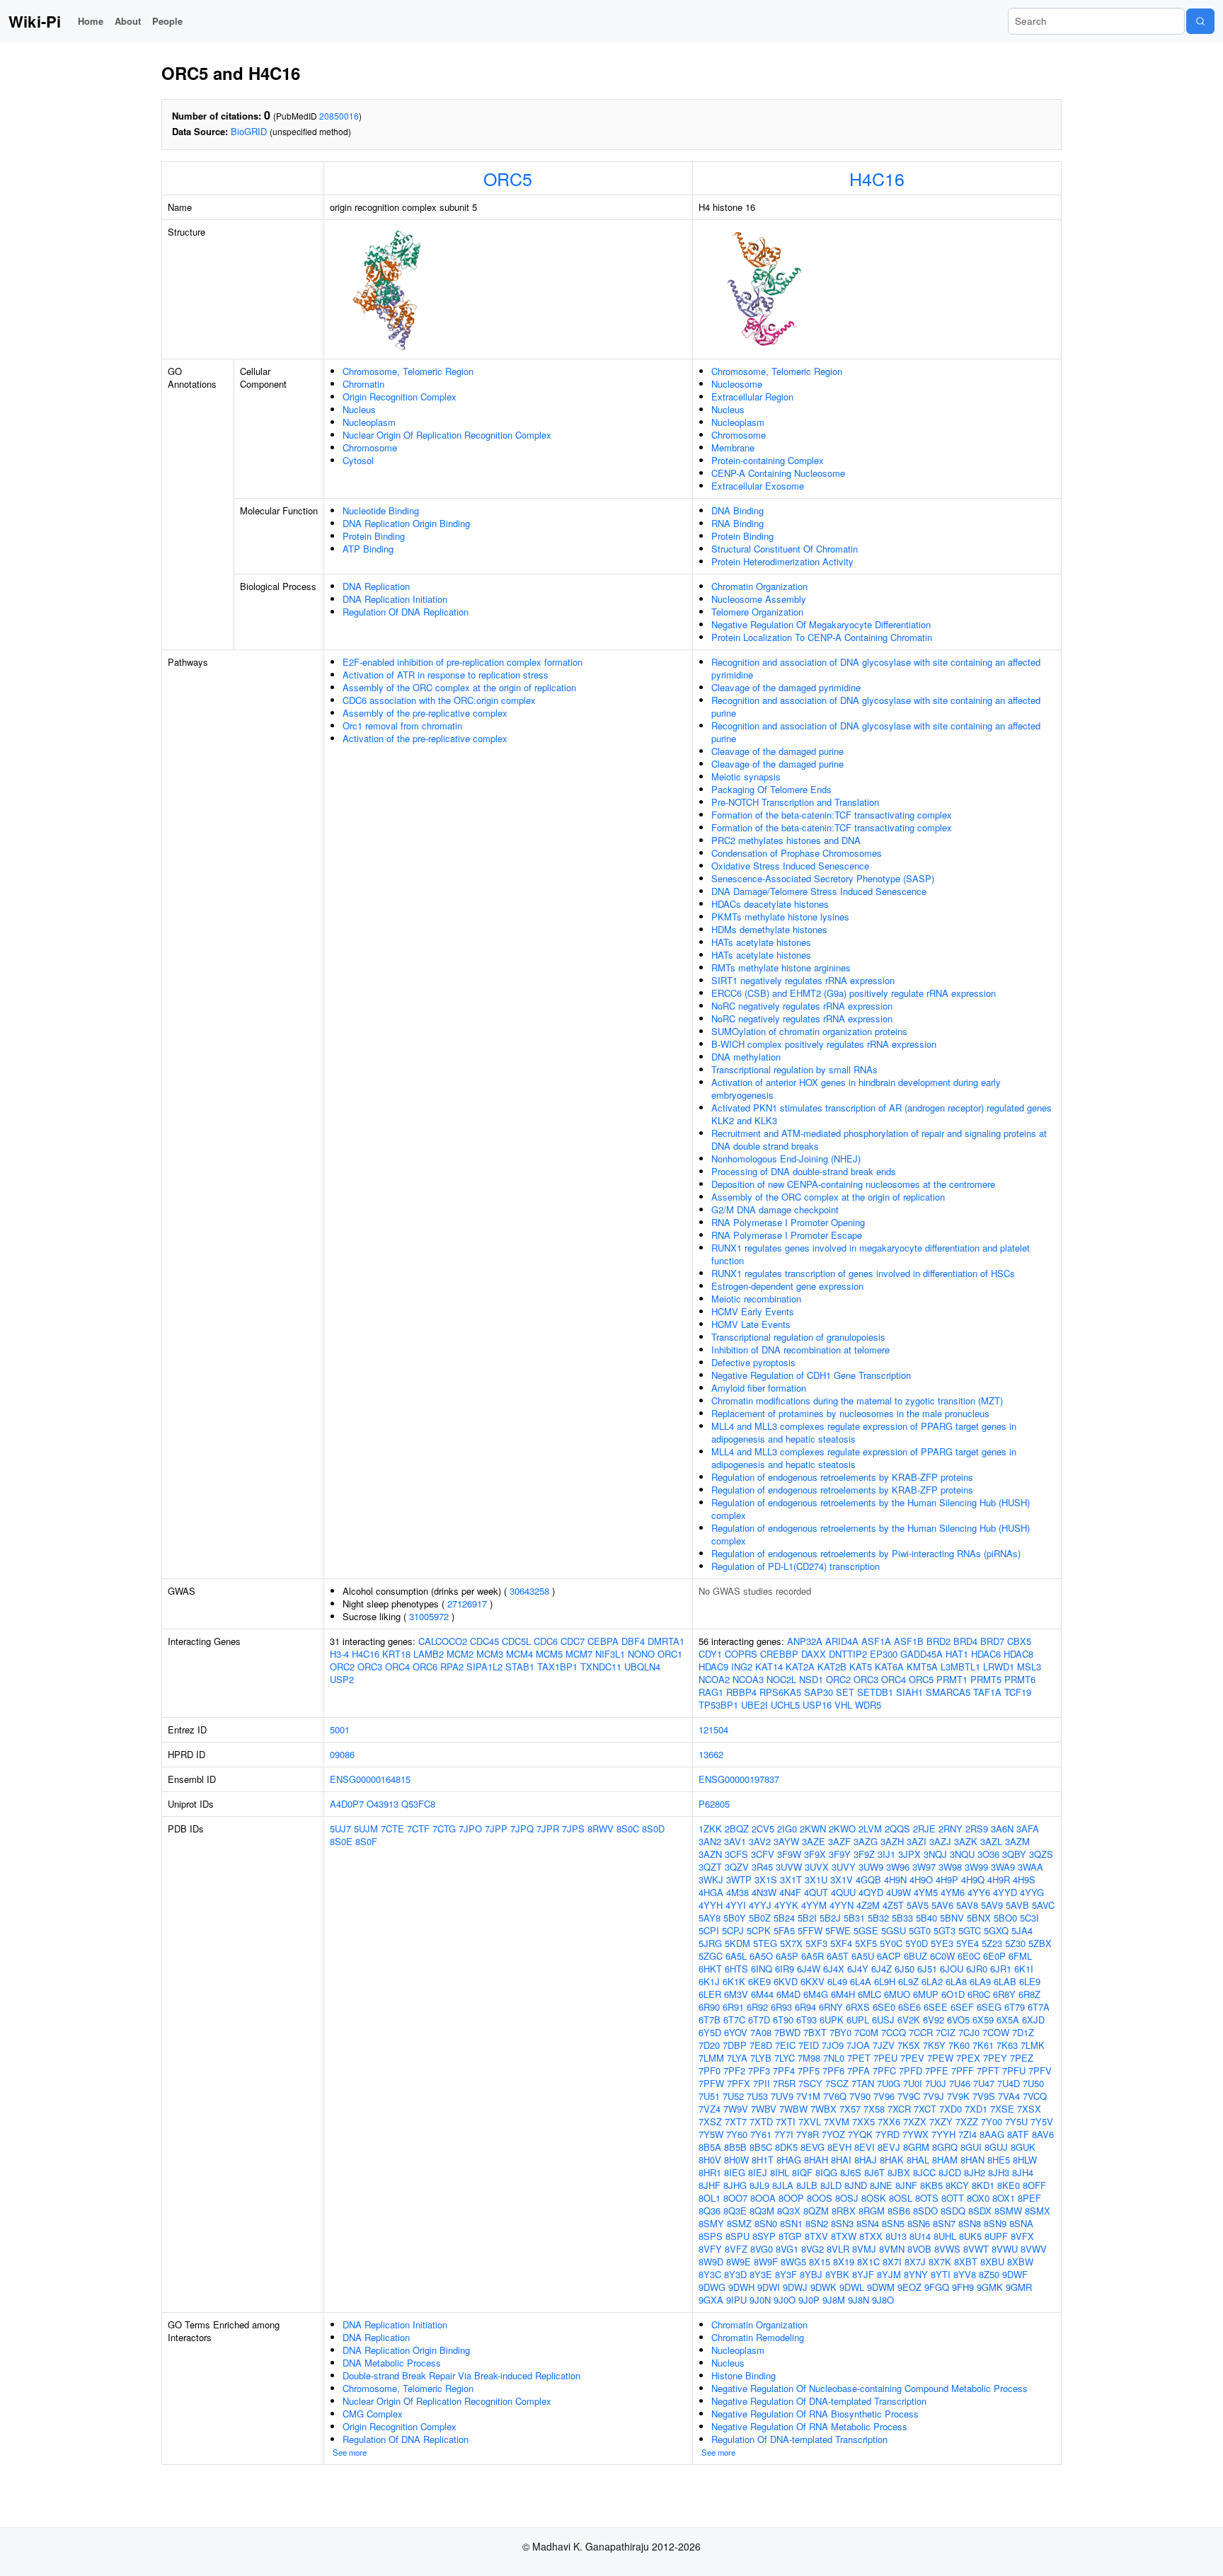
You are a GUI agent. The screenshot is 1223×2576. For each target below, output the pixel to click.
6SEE (936, 2007)
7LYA (737, 2058)
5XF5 (866, 1943)
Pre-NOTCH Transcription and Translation (795, 802)
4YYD (1005, 1892)
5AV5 (918, 1905)
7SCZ (837, 2083)
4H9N (895, 1879)
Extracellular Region (752, 397)
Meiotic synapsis (746, 776)
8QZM (816, 2211)
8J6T (874, 2172)
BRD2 (938, 1641)
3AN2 (710, 1841)
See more (350, 2452)
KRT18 (396, 1654)
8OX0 (978, 2198)
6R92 (757, 2007)
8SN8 (970, 2223)
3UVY (844, 1867)
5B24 (784, 1918)
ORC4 (397, 1667)
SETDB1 (875, 1692)
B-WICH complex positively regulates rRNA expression (824, 1044)
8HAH (816, 2160)
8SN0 (766, 2223)
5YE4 (968, 1943)
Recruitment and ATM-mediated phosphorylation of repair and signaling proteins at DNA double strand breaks (879, 1139)
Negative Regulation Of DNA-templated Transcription (819, 2401)
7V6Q (835, 2096)
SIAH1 (909, 1692)
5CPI (709, 1930)
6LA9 (980, 1981)
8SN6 (919, 2223)
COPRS (741, 1654)
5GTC (970, 1930)
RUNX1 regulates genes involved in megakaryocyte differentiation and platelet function (871, 1254)
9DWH (741, 2287)
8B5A (710, 2147)
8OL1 (710, 2198)
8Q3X (789, 2211)
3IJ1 (886, 1854)
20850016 (339, 116)
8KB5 (931, 2185)
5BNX (979, 1918)
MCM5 (549, 1654)
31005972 (429, 1616)
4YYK (786, 1905)
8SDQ (953, 2211)
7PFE (937, 2070)
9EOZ (909, 2287)
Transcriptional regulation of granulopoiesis (798, 1337)
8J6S (851, 2172)
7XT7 (736, 2121)
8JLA (783, 2185)
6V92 (934, 2020)
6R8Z (1029, 1994)
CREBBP (779, 1654)
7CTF (418, 1829)
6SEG (989, 2007)
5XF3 (816, 1943)
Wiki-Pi (35, 21)
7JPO (470, 1829)
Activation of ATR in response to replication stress (446, 675)
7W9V (736, 2109)
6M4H (843, 1994)
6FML (1020, 1956)
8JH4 (1023, 2172)
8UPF (996, 2236)
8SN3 (842, 2223)
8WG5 (793, 2262)
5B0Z (760, 1918)
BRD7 (992, 1641)
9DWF (1015, 2274)
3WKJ (711, 1879)
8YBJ (811, 2274)
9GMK (990, 2287)
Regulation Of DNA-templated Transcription (799, 2439)
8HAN (972, 2160)
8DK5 (786, 2147)
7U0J (936, 2083)
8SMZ (739, 2223)
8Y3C (710, 2274)
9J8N (859, 2300)
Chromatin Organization (759, 586)
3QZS (1041, 1854)
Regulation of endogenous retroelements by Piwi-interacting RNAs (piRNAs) (866, 1553)
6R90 (709, 2007)
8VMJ (864, 2249)
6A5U (863, 1956)
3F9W (789, 1854)
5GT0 (920, 1930)
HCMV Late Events (751, 1324)
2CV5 (763, 1829)
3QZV (737, 1867)
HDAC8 (1018, 1654)
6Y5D (710, 2032)
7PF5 (809, 2070)
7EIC (785, 2045)
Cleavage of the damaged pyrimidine (786, 687)
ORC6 (425, 1667)
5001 (340, 1729)
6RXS (858, 2007)
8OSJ (847, 2198)
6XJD (1033, 2020)
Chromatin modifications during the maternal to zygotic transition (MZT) (857, 1400)
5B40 (926, 1918)
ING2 (742, 1667)
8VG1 (787, 2249)
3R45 (762, 1867)
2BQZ (737, 1829)
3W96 (898, 1867)
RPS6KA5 (780, 1692)
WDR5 (868, 1705)
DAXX (814, 1654)
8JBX (899, 2172)
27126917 (467, 1604)
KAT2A (800, 1667)
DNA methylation (746, 1057)
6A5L (736, 1956)
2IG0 (787, 1829)
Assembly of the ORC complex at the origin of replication (459, 687)
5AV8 (967, 1905)
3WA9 (1003, 1867)
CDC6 (546, 1641)
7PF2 (734, 2070)
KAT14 (769, 1667)
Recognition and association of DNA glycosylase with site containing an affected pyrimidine (876, 668)
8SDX (980, 2211)
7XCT (925, 2109)
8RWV (601, 1829)
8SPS (711, 2236)
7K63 (1007, 2045)
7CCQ (894, 2032)
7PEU (885, 2058)
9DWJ (795, 2287)
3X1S (766, 1879)
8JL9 (759, 2185)
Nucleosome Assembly (759, 599)
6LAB (1005, 1981)
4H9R (999, 1879)
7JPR (548, 1829)
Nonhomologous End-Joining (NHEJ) (786, 1159)
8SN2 (817, 2223)
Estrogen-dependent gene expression (787, 1286)
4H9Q (973, 1879)
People (167, 21)
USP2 (342, 1679)
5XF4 (841, 1943)
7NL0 (834, 2058)
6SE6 (909, 2007)
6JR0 (977, 1969)
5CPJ (733, 1930)
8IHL (780, 2172)
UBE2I (754, 1705)
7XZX (915, 2121)
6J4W (809, 1969)
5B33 (902, 1918)
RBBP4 (741, 1692)
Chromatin (363, 384)
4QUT (816, 1892)
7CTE (392, 1829)
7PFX (739, 2083)
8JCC (924, 2172)
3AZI (917, 1841)
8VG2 (813, 2249)
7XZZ (967, 2121)
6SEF (962, 2007)
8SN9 (995, 2223)
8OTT (953, 2198)
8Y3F (786, 2274)
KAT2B (832, 1667)
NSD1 (811, 1679)
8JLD (831, 2185)
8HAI (841, 2160)
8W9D (711, 2262)
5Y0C (891, 1943)
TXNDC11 (601, 1667)
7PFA (859, 2070)
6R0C (979, 1994)
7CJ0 (969, 2032)
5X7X (791, 1943)
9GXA (711, 2300)
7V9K (958, 2096)
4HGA (711, 1892)
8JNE (881, 2185)
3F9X (815, 1854)
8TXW (844, 2236)
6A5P (787, 1956)
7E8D (761, 2045)
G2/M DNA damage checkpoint (775, 1209)
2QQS (897, 1829)
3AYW (786, 1841)
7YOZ (833, 2134)
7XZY (941, 2121)
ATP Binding (368, 549)
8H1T (763, 2160)
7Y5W (711, 2134)
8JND (856, 2185)
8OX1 (1004, 2198)
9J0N (760, 2300)
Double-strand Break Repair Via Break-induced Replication (461, 2375)
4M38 (737, 1892)
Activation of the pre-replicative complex (425, 738)
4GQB (868, 1879)
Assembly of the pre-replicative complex (425, 713)
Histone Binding (743, 2375)
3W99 (976, 1867)
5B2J (830, 1918)
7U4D (1009, 2083)
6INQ (762, 1969)
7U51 (709, 2096)
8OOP (791, 2198)
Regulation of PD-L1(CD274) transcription (796, 1566)
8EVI (865, 2147)
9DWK (823, 2287)
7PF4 (784, 2070)
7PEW (940, 2058)
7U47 (984, 2083)
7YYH (943, 2134)
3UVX (817, 1867)
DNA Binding (737, 510)
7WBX (823, 2109)
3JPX (909, 1854)
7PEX (968, 2058)
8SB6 (899, 2211)
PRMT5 (986, 1679)
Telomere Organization (757, 612)
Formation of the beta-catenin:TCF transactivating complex (832, 815)
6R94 (805, 2007)
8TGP (790, 2236)
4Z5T (893, 1905)
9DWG (712, 2287)
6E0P (994, 1956)
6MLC (869, 1994)
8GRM (916, 2147)
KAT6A (889, 1667)
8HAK (892, 2160)
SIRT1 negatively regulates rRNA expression (803, 980)
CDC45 (484, 1641)
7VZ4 (710, 2109)
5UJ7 (340, 1829)
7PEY (995, 2058)
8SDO (925, 2211)
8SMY (711, 2223)
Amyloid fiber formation (759, 1388)
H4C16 (877, 178)
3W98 (950, 1867)
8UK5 (970, 2236)
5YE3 (942, 1943)
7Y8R (808, 2134)
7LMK (1033, 2045)
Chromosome (370, 447)
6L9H (885, 1981)
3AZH (892, 1841)
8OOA (763, 2198)
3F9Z (864, 1854)
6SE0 (884, 2007)
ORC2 (342, 1667)
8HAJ (866, 2160)
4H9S (1024, 1879)
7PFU (1014, 2070)
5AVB (1017, 1905)
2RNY (951, 1829)
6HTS (736, 1969)
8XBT (966, 2262)
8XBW (1020, 2262)
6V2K (909, 2020)
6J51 (927, 1969)
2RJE (924, 1829)
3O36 (988, 1854)
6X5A (1008, 2020)
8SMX (1038, 2211)
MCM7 (579, 1654)
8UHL (945, 2236)
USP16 (817, 1705)
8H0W (736, 2160)
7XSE (1002, 2109)
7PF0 (710, 2070)
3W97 (924, 1867)
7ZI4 (968, 2134)
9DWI (769, 2287)
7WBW (793, 2109)
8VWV (1034, 2249)
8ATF (1018, 2134)
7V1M (808, 2096)
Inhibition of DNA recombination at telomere (800, 1350)
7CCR (921, 2032)
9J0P (809, 2300)
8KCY (957, 2185)
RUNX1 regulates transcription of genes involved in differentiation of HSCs (863, 1273)
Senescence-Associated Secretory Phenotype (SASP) (823, 878)
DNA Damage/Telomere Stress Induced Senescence (819, 891)
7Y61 (761, 2134)
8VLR (838, 2249)
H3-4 (339, 1654)
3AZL (991, 1841)
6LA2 (932, 1981)
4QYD (871, 1892)
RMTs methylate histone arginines (781, 968)
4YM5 (926, 1892)
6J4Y (858, 1969)
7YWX (915, 2134)
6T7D (759, 2020)
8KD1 (983, 2185)
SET (845, 1692)
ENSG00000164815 (370, 1779)
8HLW (1025, 2160)
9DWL (852, 2287)
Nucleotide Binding (381, 510)
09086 (342, 1754)
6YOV (736, 2032)
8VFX (1022, 2236)
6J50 (905, 1969)
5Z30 (1015, 1943)
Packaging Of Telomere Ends (771, 789)
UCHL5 (785, 1705)
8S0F (366, 1841)
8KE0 (1009, 2185)
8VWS (947, 2249)
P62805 (714, 1804)
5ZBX (1040, 1943)
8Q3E (735, 2211)
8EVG (813, 2147)
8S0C (628, 1829)
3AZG (866, 1841)
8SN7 (944, 2223)
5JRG (710, 1943)
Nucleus (359, 409)
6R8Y (1004, 1994)
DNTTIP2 (848, 1654)
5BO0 (1005, 1918)
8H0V (710, 2160)
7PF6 (833, 2070)
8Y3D (735, 2274)
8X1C (868, 2262)
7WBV (764, 2109)
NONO (641, 1654)
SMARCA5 (948, 1692)
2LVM (870, 1829)
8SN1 (791, 2223)
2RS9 (977, 1829)
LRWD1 (999, 1667)
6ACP (889, 1956)
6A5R (813, 1956)
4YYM (814, 1905)
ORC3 (370, 1667)
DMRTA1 (666, 1641)
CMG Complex (373, 2414)
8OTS (927, 2198)
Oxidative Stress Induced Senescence (790, 866)
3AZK (966, 1841)
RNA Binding (737, 523)
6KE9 (759, 1981)
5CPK (759, 1930)
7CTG (444, 1829)
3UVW (789, 1867)
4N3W (764, 1892)
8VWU (1005, 2249)
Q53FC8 (418, 1804)
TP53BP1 (718, 1705)
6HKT (710, 1969)
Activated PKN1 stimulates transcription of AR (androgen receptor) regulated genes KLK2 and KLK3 (882, 1114)
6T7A (1039, 2007)
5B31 (854, 1918)
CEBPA (603, 1641)
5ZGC (711, 1956)
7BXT (815, 2032)
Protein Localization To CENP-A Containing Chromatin (822, 637)
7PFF (963, 2070)
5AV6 (942, 1905)
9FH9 (963, 2287)
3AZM (1017, 1841)
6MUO (897, 1994)
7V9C (909, 2096)
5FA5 (784, 1930)
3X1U (816, 1879)
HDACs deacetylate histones (770, 904)
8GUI (971, 2147)
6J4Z (882, 1969)
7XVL (810, 2121)
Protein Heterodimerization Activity (782, 561)
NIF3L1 (610, 1654)
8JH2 (975, 2172)
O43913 (383, 1804)
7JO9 (833, 2045)
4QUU (843, 1892)
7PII (762, 2083)
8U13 (896, 2236)
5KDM (737, 1943)
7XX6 (889, 2121)
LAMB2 (429, 1654)
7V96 (884, 2096)
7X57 (850, 2109)
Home (91, 21)
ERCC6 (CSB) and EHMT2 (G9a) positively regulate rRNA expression (854, 993)
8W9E (739, 2262)
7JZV (884, 2045)
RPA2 (452, 1667)
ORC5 (508, 178)
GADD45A (921, 1654)
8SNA (1021, 2223)
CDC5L (516, 1641)
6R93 (781, 2007)
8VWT (976, 2249)
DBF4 (633, 1641)
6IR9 (785, 1969)
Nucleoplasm (369, 422)
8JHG (735, 2185)
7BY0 (840, 2032)
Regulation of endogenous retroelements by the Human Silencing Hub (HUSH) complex (871, 1509)
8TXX (871, 2236)
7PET (859, 2058)
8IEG (735, 2172)
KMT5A (922, 1667)
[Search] (1200, 21)
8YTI (941, 2274)
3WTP (739, 1879)
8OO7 (735, 2198)
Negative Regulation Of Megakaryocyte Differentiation (821, 624)
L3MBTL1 (960, 1667)
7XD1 (976, 2109)
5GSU (894, 1930)
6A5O (761, 1956)
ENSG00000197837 (739, 1779)
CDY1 (710, 1654)
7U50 (1033, 2083)
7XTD (761, 2121)
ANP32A (805, 1641)
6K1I (1024, 1969)
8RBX (844, 2211)
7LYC (785, 2058)
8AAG (992, 2134)
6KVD (786, 1981)
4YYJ (760, 1905)
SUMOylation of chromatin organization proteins (809, 1031)
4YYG (1032, 1892)
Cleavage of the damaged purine (777, 751)
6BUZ (915, 1956)
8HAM (945, 2160)
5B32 (878, 1918)
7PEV (912, 2058)
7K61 (983, 2045)
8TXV (816, 2236)
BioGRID (249, 131)
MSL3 (1029, 1667)
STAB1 (520, 1667)
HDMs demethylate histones (769, 929)
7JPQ (522, 1829)
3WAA (1030, 1867)
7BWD (787, 2032)
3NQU (962, 1854)
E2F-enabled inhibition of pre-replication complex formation (463, 662)
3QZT (710, 1867)
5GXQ (996, 1930)
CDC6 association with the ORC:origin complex (439, 700)
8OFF (1034, 2185)
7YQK (860, 2134)
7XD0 (951, 2109)
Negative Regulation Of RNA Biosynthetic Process (815, 2414)
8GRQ (945, 2147)
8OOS (820, 2198)
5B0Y (735, 1918)
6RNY (831, 2007)
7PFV (1040, 2070)
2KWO (842, 1829)
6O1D (953, 1994)
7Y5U (1016, 2121)
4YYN (842, 1905)
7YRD (888, 2134)
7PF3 (759, 2070)
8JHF (710, 2185)
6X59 (983, 2020)
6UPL (858, 2020)
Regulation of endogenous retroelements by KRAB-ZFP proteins (842, 1477)
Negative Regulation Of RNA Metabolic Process (809, 2426)
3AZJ (940, 1841)
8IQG (826, 2172)
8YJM (889, 2274)
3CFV (763, 1854)
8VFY (710, 2249)
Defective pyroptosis (753, 1362)
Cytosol (358, 460)
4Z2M (868, 1905)
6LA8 (956, 1981)
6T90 (783, 2020)
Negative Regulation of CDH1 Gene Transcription (811, 1375)
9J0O (785, 2300)
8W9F (766, 2262)
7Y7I (784, 2134)
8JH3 (999, 2172)
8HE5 (999, 2160)
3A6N (1002, 1829)
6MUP (926, 1994)
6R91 (733, 2007)
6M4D (788, 1994)
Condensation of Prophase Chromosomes (797, 853)
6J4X (834, 1969)
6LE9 (1030, 1981)
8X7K (940, 2262)
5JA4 (1022, 1930)
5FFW (810, 1930)
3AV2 (760, 1841)
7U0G (889, 2083)
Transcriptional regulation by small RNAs (794, 1069)
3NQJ (935, 1854)
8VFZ (736, 2249)
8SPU (737, 2236)
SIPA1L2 (484, 1667)
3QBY (1014, 1854)
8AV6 (1043, 2134)
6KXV (813, 1981)
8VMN (892, 2249)
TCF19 (1018, 1692)
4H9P (947, 1879)
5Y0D (917, 1943)
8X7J (915, 2262)
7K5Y (934, 2045)
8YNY (916, 2274)
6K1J (709, 1981)
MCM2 (460, 1654)
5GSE (866, 1930)
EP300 (884, 1654)
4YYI (736, 1905)
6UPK (832, 2020)
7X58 (874, 2109)
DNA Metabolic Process (392, 2363)
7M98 (809, 2058)
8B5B (735, 2147)
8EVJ (889, 2147)
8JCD (950, 2172)
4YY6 (979, 1892)
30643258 (529, 1591)
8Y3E (761, 2274)
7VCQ (1035, 2096)
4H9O (921, 1879)
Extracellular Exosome (758, 486)
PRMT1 (952, 1679)
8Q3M (762, 2211)
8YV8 (965, 2274)
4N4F (790, 1892)
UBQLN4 (642, 1667)
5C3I (1029, 1918)
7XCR (899, 2109)
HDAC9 (713, 1667)
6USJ (883, 2020)
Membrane (733, 447)
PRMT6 (1020, 1679)
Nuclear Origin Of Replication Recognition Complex (447, 435)
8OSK (874, 2198)
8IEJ (758, 2172)
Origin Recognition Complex (400, 397)
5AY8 (710, 1918)
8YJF (863, 2274)
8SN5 (893, 2223)
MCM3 (490, 1654)
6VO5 (958, 2020)
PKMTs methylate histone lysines (780, 917)
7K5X (909, 2045)
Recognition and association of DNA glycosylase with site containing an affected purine (876, 706)
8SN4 (868, 2223)
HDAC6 (986, 1654)
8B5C (761, 2147)
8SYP (764, 2236)
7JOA (858, 2045)
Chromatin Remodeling (758, 2337)
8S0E (341, 1841)
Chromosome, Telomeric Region (408, 371)
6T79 (1015, 2007)
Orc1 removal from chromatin (402, 726)
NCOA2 (714, 1679)
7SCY (810, 2083)
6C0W (942, 1956)
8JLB (807, 2185)
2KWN (813, 1829)
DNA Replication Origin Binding (406, 523)
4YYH (711, 1905)
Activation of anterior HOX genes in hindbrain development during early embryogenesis (856, 1088)
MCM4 (519, 1654)
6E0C (969, 1956)
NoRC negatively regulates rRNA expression (802, 1006)
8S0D (653, 1829)
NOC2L (781, 1679)
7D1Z (1023, 2032)
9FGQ (937, 2287)
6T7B (710, 2020)
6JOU (952, 1969)
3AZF (839, 1841)
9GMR (1019, 2287)
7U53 (757, 2096)
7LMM (711, 2058)
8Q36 (710, 2211)
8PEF (1029, 2198)
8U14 (920, 2236)
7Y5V (1042, 2121)
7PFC (884, 2070)
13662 (711, 1754)
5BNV (952, 1918)
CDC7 (573, 1641)
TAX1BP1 (557, 1667)
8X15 (820, 2262)
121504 (713, 1729)
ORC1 (670, 1654)
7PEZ (1022, 2058)
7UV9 (782, 2096)
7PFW (711, 2083)
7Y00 (992, 2121)
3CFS (736, 1854)
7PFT (988, 2070)
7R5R (784, 2083)
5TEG (765, 1943)
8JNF (906, 2185)
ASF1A (876, 1641)
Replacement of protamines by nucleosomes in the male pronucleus (850, 1413)
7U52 (733, 2096)
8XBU (992, 2262)
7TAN (863, 2083)
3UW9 (871, 1867)
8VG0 (762, 2249)
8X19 (844, 2262)
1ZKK (710, 1829)
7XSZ (710, 2121)
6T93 (806, 2020)
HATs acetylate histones (761, 942)
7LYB (761, 2058)
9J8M (834, 2300)
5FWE (838, 1930)
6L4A (861, 1981)
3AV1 (735, 1841)
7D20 (709, 2045)
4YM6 (953, 1892)
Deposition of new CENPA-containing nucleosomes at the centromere (853, 1184)
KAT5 (861, 1667)
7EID (809, 2045)
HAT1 (957, 1654)
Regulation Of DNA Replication (406, 612)
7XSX (1029, 2109)
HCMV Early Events (753, 1311)
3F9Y (840, 1854)
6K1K (734, 1981)
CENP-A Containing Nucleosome (778, 473)
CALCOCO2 (443, 1641)
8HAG (789, 2160)
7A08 (761, 2032)
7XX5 (863, 2121)
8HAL (918, 2160)
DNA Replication (376, 586)
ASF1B (909, 1641)
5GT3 (944, 1930)
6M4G (816, 1994)
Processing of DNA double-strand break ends (804, 1171)
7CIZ (946, 2032)
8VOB (919, 2249)
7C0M (866, 2032)
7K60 (959, 2045)
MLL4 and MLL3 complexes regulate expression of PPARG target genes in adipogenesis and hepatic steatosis (864, 1432)
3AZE (814, 1841)
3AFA (1028, 1829)
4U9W (898, 1892)
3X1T (791, 1879)
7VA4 (1009, 2096)
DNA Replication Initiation (395, 599)
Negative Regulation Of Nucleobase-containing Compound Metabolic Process (869, 2388)
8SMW (1008, 2211)
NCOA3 (748, 1679)
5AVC (1043, 1905)
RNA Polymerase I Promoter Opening (788, 1222)
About (128, 21)
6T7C (734, 2020)
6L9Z (908, 1981)
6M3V (736, 1994)
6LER (710, 1994)
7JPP (496, 1829)
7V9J (934, 2096)
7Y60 (737, 2134)
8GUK (1023, 2147)
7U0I (913, 2083)
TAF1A (987, 1692)
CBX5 (1019, 1641)
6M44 (762, 1994)
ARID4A (842, 1641)
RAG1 (711, 1692)
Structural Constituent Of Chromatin (785, 549)
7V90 (860, 2096)
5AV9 (992, 1905)
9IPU (736, 2300)
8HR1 (710, 2172)
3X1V (842, 1879)
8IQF (802, 2172)
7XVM (837, 2121)
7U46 (960, 2083)
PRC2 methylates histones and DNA (786, 840)
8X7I (892, 2262)
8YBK (837, 2274)
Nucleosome (737, 384)
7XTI (786, 2121)
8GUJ (996, 2147)
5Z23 (992, 1943)
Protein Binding (374, 536)
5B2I (807, 1918)
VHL (843, 1705)
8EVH (839, 2147)
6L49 (837, 1981)
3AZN (710, 1854)
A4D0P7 (347, 1804)
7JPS (573, 1829)
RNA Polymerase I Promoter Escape (787, 1235)
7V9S (984, 2096)
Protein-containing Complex (768, 460)
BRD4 (965, 1641)
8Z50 (989, 2274)
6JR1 (1001, 1969)
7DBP (735, 2045)
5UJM (366, 1829)
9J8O (883, 2300)
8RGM (872, 2211)
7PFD (911, 2070)
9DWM (881, 2287)
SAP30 (819, 1692)
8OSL (901, 2198)
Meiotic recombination (756, 1299)
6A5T (838, 1956)
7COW (996, 2032)
